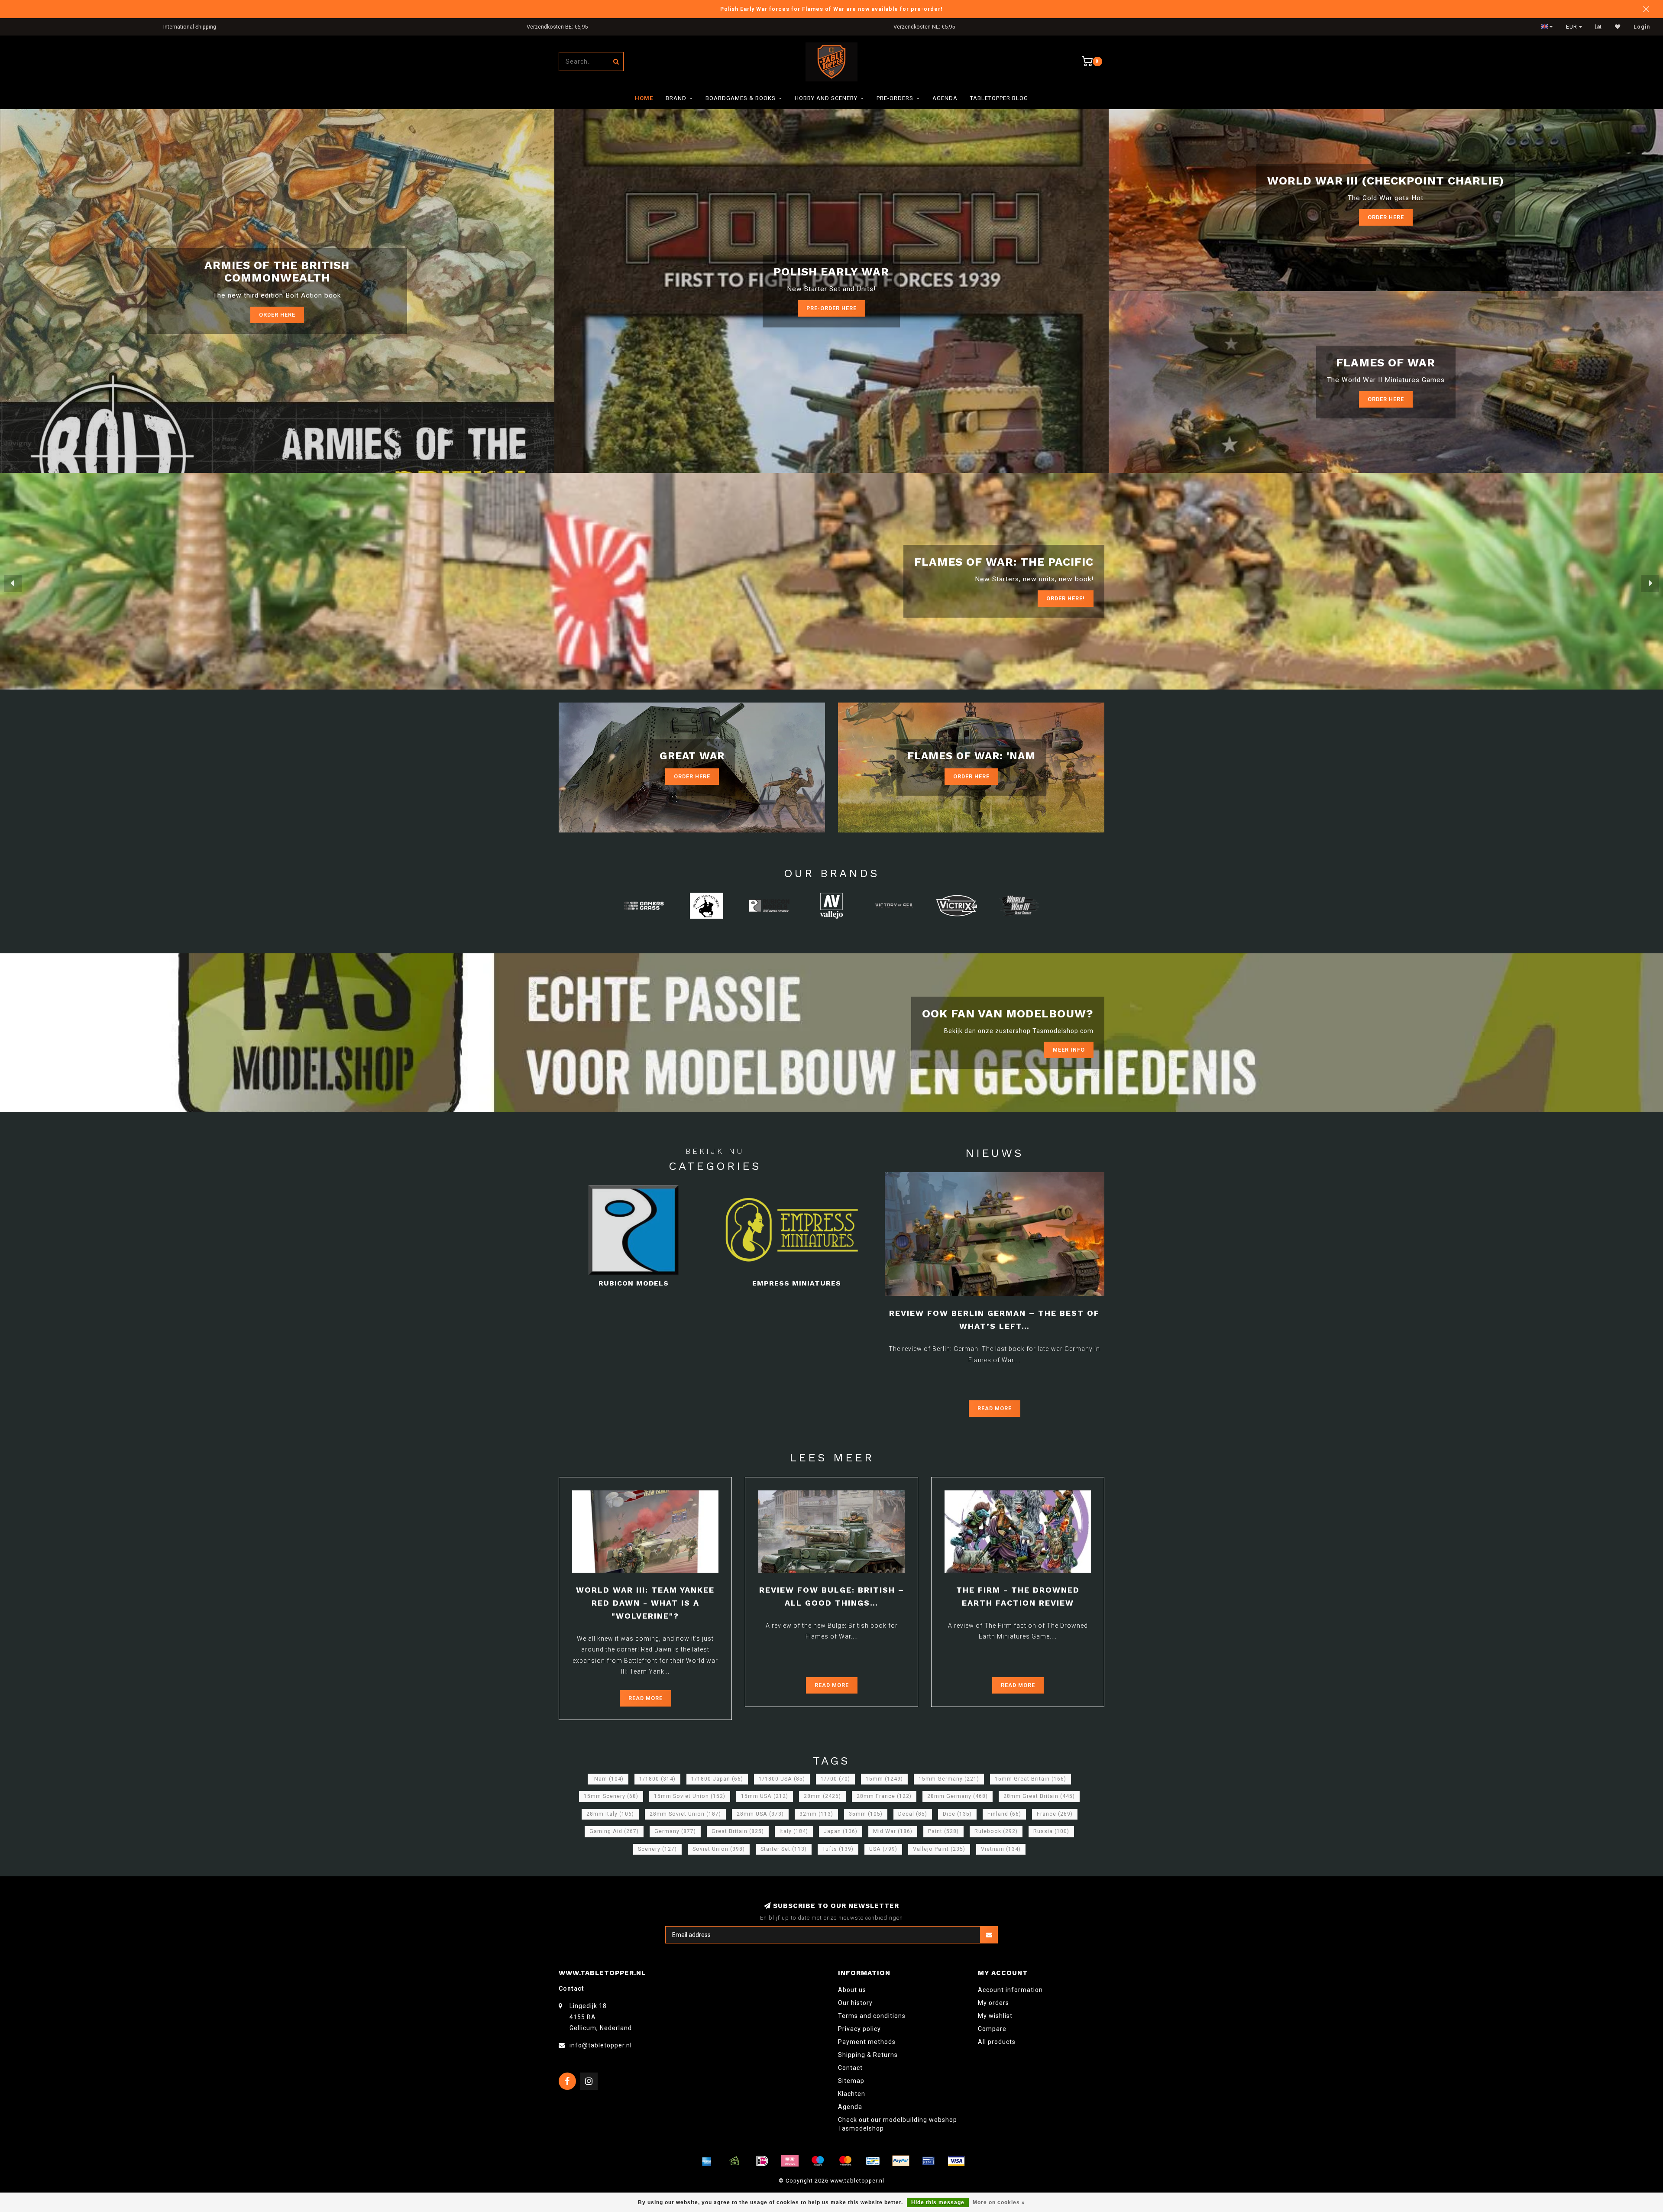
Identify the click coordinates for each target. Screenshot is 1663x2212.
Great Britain (738, 1831)
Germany (675, 1831)
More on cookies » (999, 2202)
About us (852, 1990)
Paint (943, 1831)
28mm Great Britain (1039, 1796)
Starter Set (784, 1849)
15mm (884, 1779)
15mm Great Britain (1030, 1779)
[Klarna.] (790, 2161)
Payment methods (867, 2042)
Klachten (852, 2094)
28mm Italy (610, 1814)
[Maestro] (818, 2161)
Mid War (893, 1831)
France (1055, 1814)
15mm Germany (949, 1779)
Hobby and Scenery (826, 98)
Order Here (1386, 217)
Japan (841, 1831)
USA (883, 1849)
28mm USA (760, 1814)
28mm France (884, 1796)
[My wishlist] (1618, 27)
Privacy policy (859, 2029)
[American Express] (707, 2161)
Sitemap (851, 2081)
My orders (993, 2003)
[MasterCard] (845, 2161)
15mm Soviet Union (690, 1796)
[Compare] (1599, 27)
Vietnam (1001, 1849)
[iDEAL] (762, 2161)
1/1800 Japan (717, 1779)
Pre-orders (895, 98)
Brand (676, 98)
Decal (913, 1814)
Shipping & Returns (868, 2055)
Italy (794, 1831)
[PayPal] (901, 2161)
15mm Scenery (611, 1796)
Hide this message (938, 2202)
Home (644, 98)
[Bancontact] (873, 2161)
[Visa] (956, 2161)
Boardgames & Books (741, 98)
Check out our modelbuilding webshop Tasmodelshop (898, 2124)
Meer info (1069, 1050)
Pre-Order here (831, 308)
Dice (957, 1814)
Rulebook (996, 1831)
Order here (277, 315)
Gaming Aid (614, 1831)
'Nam (608, 1779)
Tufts (838, 1849)
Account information (1010, 1990)
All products (997, 2042)
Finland (1004, 1814)
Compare (992, 2029)
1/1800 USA (782, 1779)
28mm (822, 1796)
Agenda (945, 98)
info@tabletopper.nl (601, 2045)
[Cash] (734, 2161)
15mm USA (765, 1796)
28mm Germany (958, 1796)
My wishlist (995, 2016)
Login (1642, 27)
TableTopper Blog (999, 98)
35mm (866, 1814)
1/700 (835, 1779)
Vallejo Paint (939, 1849)
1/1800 (657, 1779)
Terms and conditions (872, 2016)
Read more (995, 1408)
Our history (855, 2003)
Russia (1051, 1831)
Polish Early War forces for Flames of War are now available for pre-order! (831, 9)
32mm (816, 1814)
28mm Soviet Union (685, 1814)
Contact (850, 2068)
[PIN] (929, 2161)
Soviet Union (719, 1849)
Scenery (657, 1849)
